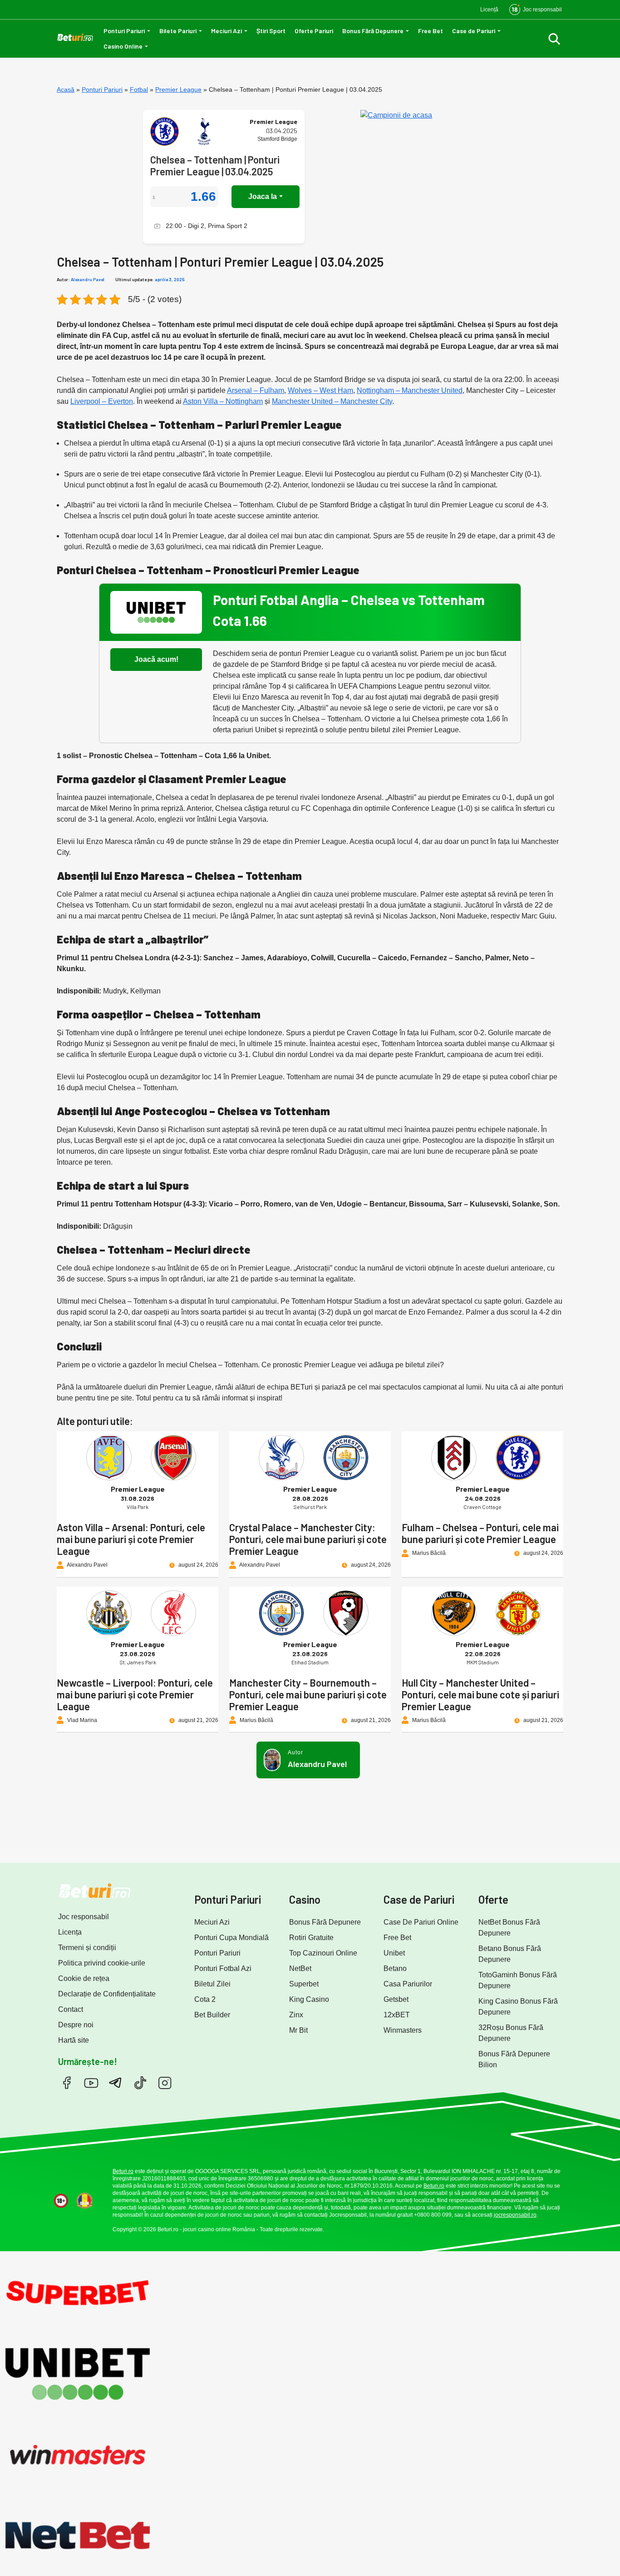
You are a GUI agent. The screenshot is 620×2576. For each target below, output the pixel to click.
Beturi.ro (123, 2171)
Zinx (296, 2015)
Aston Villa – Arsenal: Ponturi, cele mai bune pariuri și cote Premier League (131, 1539)
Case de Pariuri (474, 31)
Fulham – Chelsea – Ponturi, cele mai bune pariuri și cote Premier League (480, 1533)
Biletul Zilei (212, 1984)
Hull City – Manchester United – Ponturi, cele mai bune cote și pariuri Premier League (480, 1694)
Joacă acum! (156, 659)
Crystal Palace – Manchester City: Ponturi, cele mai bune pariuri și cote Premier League (308, 1539)
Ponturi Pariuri (124, 31)
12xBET (397, 2015)
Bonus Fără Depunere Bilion (514, 2059)
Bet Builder (212, 2015)
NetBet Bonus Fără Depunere (509, 1928)
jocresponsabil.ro (515, 2215)
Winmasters (403, 2030)
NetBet (300, 1968)
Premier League (178, 89)
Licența (70, 1932)
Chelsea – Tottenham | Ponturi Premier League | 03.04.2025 (215, 165)
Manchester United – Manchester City (332, 401)
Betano (395, 1968)
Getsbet (396, 1999)
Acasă (66, 89)
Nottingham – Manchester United (410, 390)
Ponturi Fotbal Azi (223, 1968)
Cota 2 (205, 1999)
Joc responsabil (84, 1917)
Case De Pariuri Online (421, 1922)
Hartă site (74, 2040)
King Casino (309, 1999)
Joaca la (263, 196)
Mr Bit (298, 2030)
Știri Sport (271, 31)
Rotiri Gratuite (311, 1938)
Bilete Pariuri (178, 31)
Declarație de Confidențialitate (107, 1994)
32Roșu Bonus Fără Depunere (511, 2033)
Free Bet (431, 31)
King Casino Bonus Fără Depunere (518, 2007)
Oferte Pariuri (314, 31)
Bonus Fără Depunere (373, 31)
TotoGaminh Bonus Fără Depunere (518, 1980)
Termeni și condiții (87, 1948)
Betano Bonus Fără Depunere (510, 1954)
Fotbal (139, 89)
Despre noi (76, 2025)
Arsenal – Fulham (256, 390)
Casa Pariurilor (408, 1984)
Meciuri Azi (226, 31)
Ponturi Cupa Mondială (231, 1938)
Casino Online (123, 46)
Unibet (394, 1953)
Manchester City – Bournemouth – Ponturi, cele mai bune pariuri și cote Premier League (308, 1694)
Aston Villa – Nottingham (223, 401)
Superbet (304, 1984)
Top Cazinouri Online (323, 1953)
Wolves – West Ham (320, 390)
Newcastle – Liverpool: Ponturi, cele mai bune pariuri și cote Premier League (135, 1694)
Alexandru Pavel (88, 279)
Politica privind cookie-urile (102, 1963)
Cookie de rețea (84, 1978)
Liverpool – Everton (102, 401)
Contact (71, 2009)
